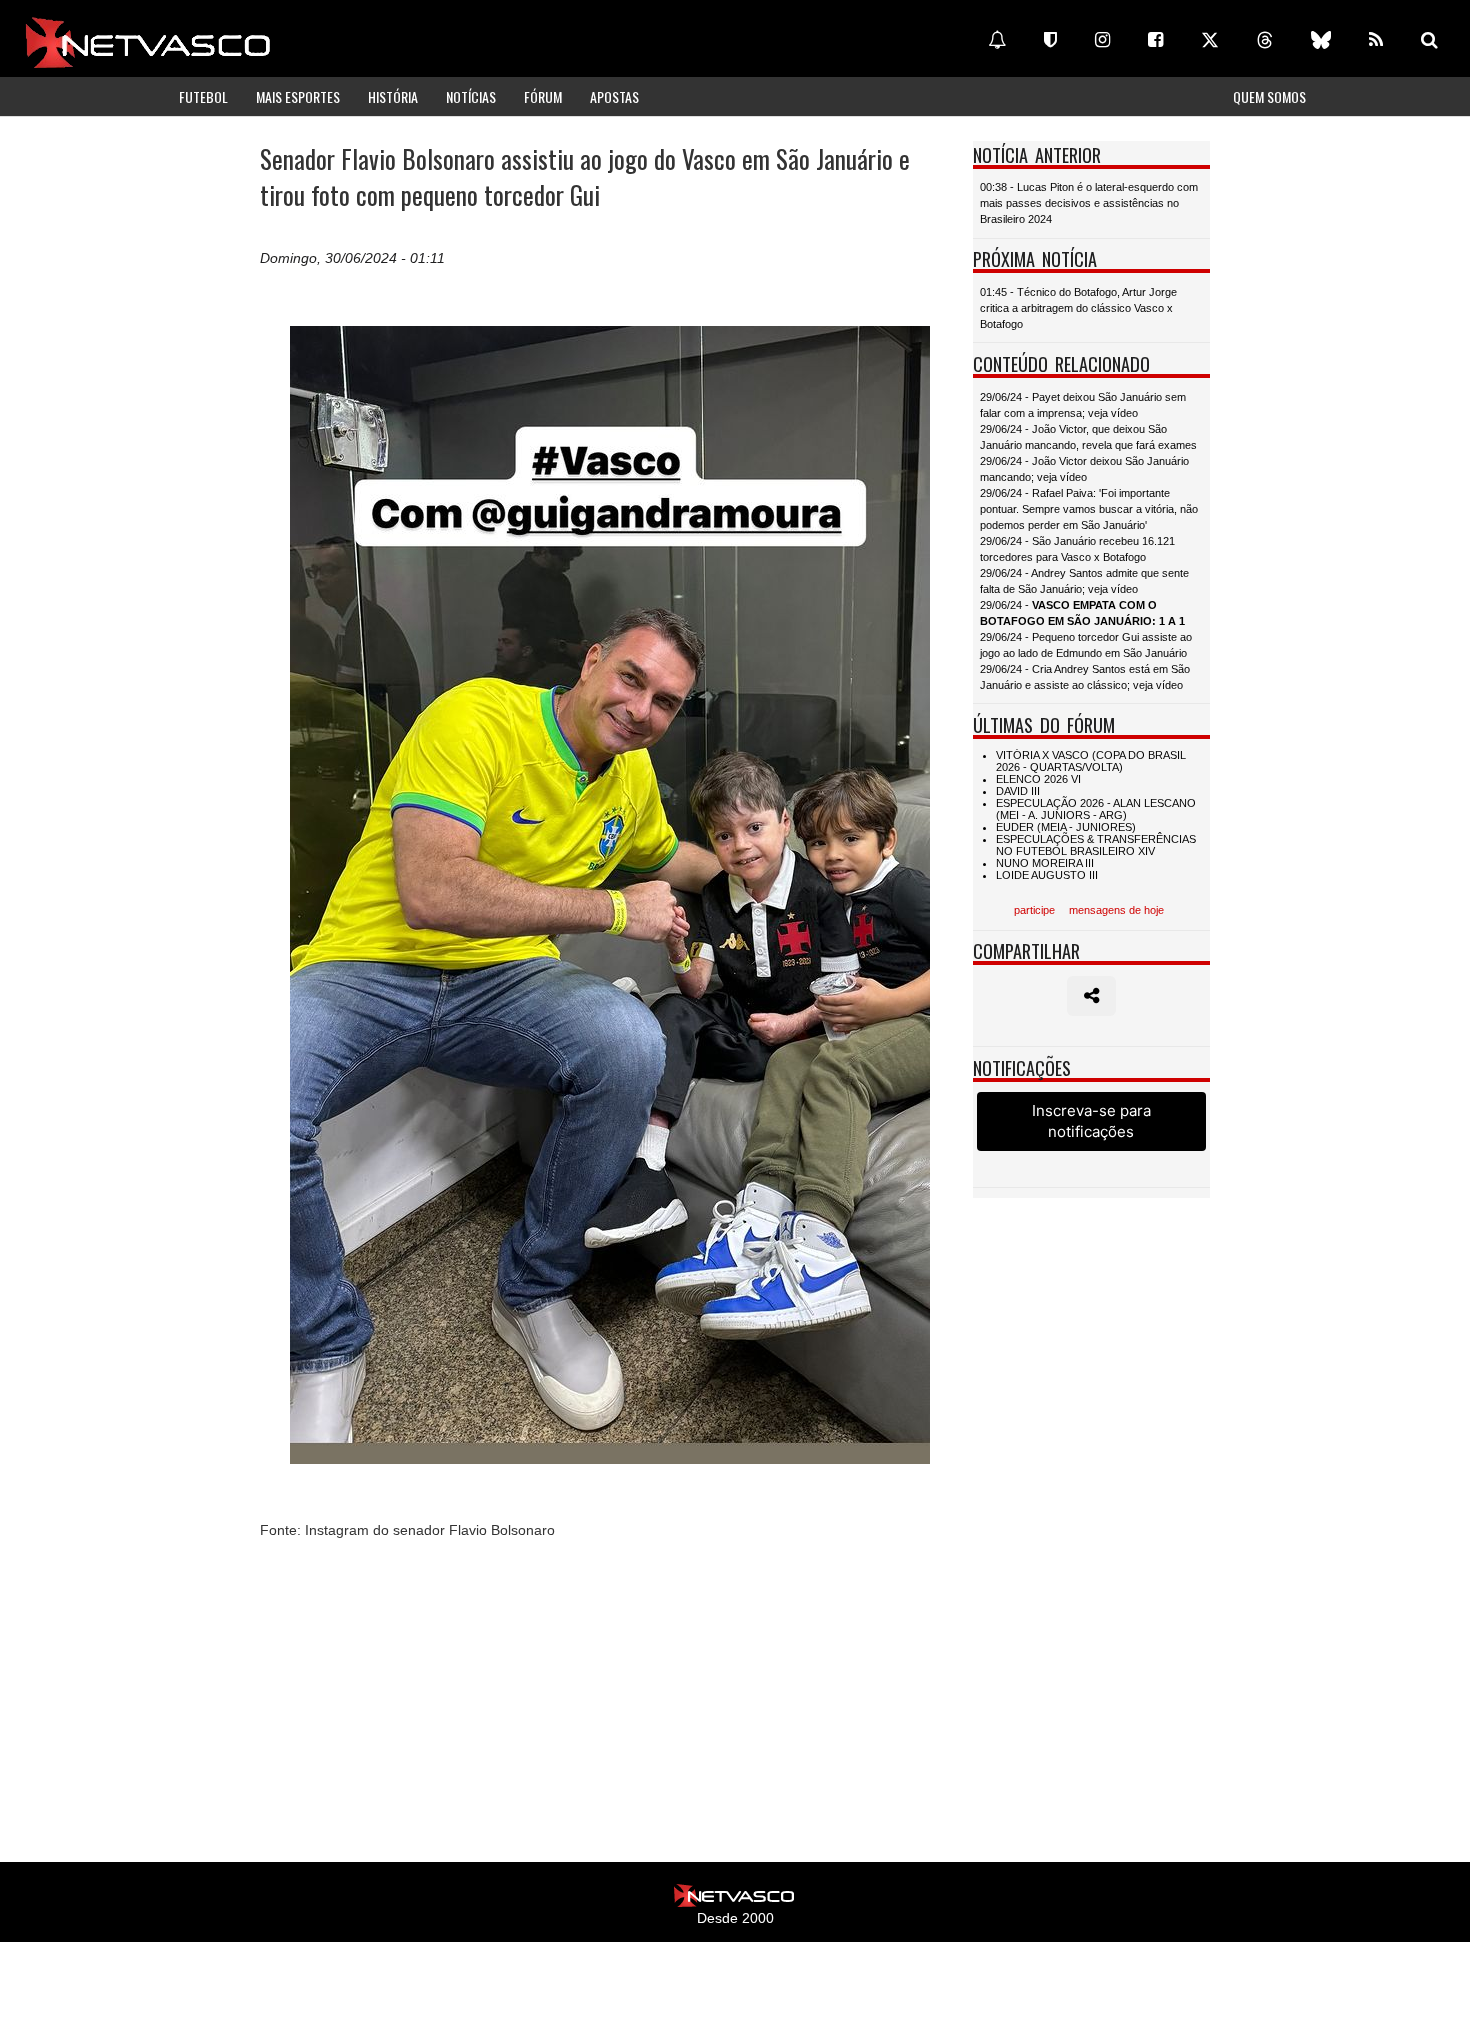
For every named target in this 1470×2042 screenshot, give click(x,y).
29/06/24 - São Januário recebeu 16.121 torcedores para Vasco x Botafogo (1077, 549)
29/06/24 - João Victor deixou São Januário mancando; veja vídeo (1084, 469)
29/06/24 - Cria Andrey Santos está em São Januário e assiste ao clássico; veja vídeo (1085, 677)
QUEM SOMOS (1269, 96)
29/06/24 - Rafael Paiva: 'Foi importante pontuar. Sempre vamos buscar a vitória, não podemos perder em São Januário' (1089, 509)
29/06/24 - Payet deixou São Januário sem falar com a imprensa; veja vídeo (1083, 405)
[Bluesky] (1321, 40)
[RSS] (1376, 40)
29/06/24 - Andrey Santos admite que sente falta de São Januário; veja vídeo (1084, 581)
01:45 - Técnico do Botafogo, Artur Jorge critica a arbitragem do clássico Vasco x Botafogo (1078, 308)
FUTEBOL (203, 96)
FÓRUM (543, 96)
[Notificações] (997, 40)
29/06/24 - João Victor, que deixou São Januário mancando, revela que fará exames (1088, 437)
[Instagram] (1102, 40)
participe (1034, 910)
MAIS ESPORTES (298, 96)
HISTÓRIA (393, 96)
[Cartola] (1050, 40)
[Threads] (1265, 40)
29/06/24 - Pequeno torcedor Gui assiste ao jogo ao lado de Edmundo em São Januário (1086, 645)
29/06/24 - (1082, 613)
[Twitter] (1210, 40)
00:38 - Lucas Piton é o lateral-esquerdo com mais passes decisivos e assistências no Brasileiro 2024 (1089, 203)
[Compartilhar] (1091, 996)
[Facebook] (1155, 40)
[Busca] (1429, 40)
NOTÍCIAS (471, 96)
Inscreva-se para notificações (1091, 1121)
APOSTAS (614, 96)
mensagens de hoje (1116, 910)
